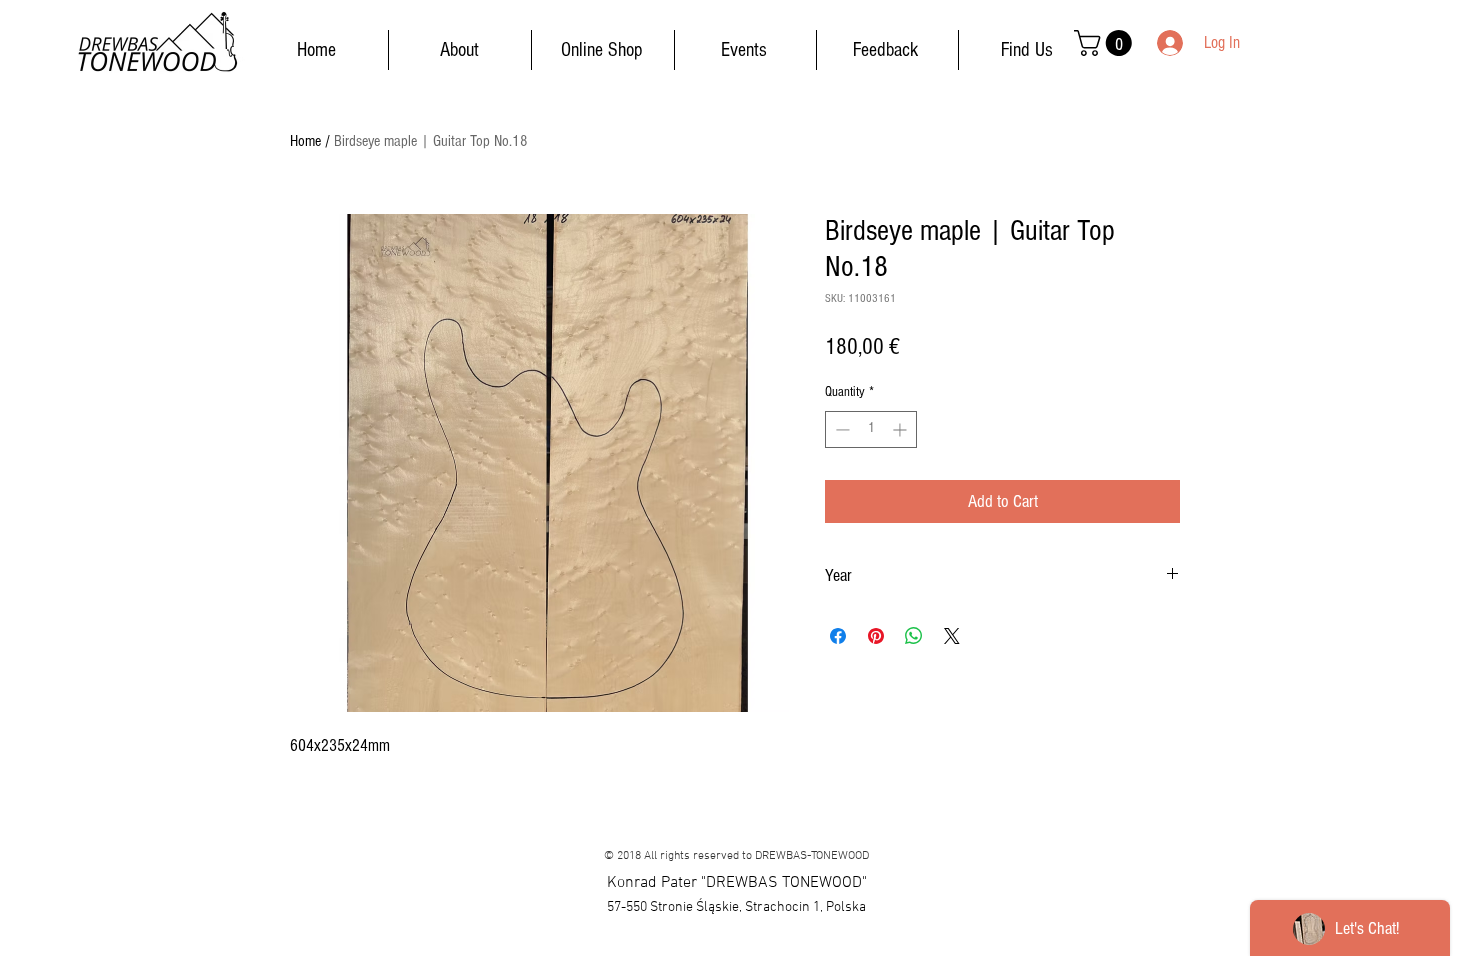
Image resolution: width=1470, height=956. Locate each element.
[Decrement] (840, 429)
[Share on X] (952, 636)
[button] (1106, 43)
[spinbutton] (871, 429)
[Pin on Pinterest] (876, 636)
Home (305, 141)
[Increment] (901, 429)
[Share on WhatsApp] (914, 636)
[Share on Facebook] (838, 636)
